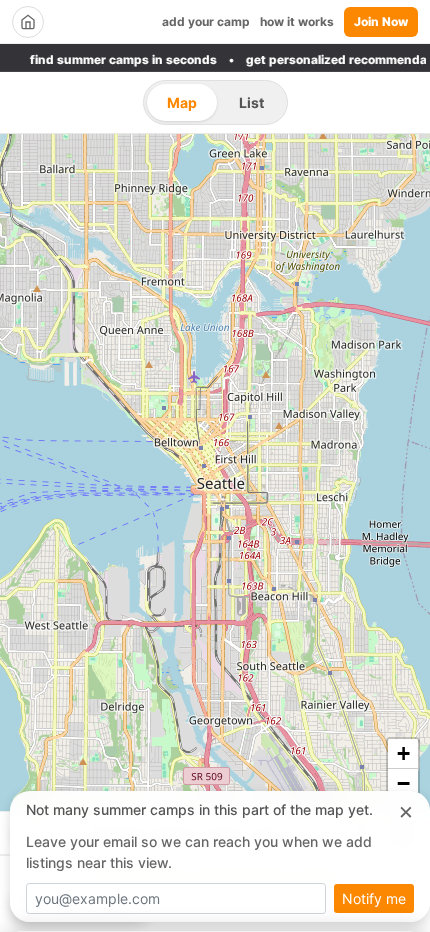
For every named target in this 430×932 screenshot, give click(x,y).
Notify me (374, 898)
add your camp (206, 21)
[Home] (28, 22)
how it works (297, 21)
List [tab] (251, 102)
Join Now (381, 21)
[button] (403, 754)
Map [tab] (182, 102)
